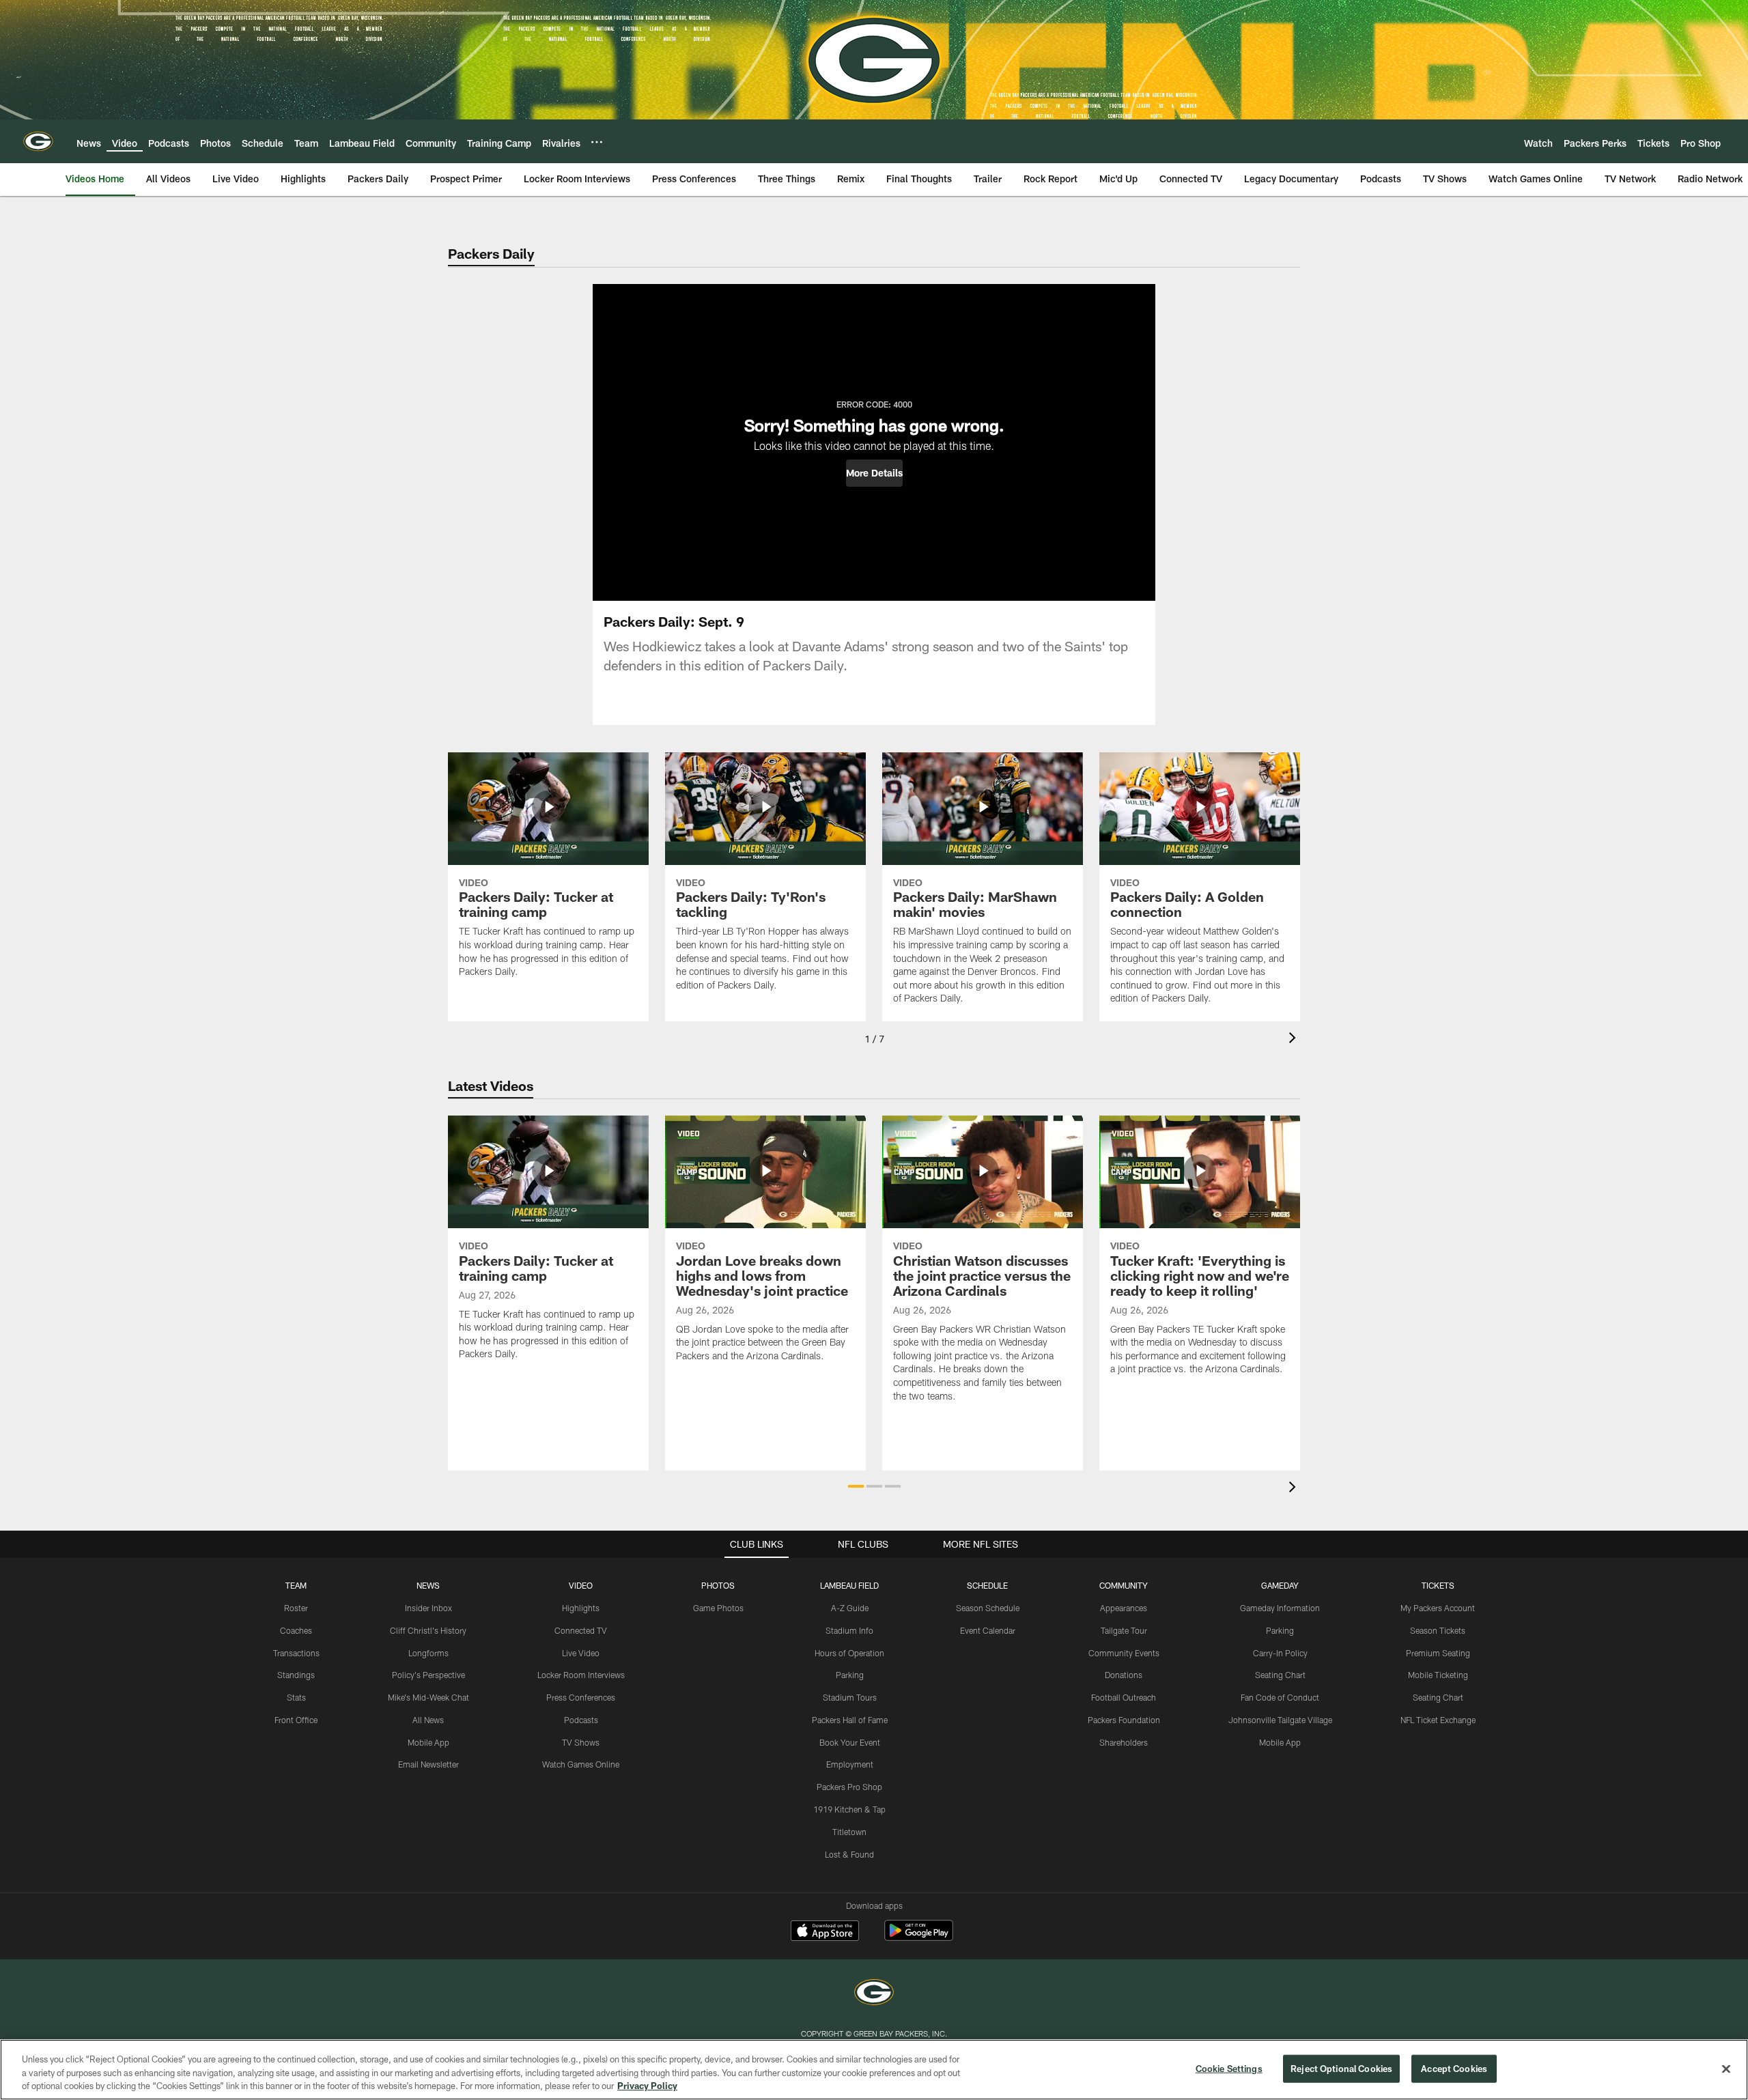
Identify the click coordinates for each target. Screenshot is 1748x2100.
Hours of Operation (849, 1653)
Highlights (581, 1608)
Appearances (1124, 1608)
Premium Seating (1438, 1653)
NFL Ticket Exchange (1438, 1720)
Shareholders (1124, 1742)
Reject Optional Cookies (1341, 2068)
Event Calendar (988, 1630)
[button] (874, 473)
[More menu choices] (597, 142)
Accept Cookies (1454, 2068)
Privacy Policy (647, 2086)
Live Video (581, 1653)
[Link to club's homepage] (38, 141)
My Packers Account (1438, 1608)
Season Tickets (1438, 1630)
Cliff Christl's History (428, 1630)
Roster (296, 1608)
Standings (296, 1675)
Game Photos (718, 1608)
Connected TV (581, 1630)
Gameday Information (1280, 1608)
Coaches (296, 1630)
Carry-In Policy (1280, 1653)
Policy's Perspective (428, 1675)
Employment (850, 1764)
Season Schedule (988, 1608)
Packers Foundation (1124, 1720)
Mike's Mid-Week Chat (428, 1697)
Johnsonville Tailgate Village (1280, 1720)
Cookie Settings (1229, 2068)
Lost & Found (849, 1854)
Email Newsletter (428, 1764)
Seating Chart (1280, 1675)
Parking (850, 1675)
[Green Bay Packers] (874, 1994)
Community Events (1124, 1653)
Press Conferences (581, 1697)
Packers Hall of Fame (850, 1720)
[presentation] (1295, 1039)
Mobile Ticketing (1438, 1675)
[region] (874, 2070)
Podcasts (581, 1720)
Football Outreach (1124, 1697)
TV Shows (581, 1742)
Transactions (296, 1653)
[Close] (1726, 2069)
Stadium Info (849, 1630)
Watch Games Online (581, 1764)
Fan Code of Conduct (1280, 1697)
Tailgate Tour (1124, 1630)
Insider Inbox (428, 1608)
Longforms (428, 1653)
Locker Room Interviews (581, 1675)
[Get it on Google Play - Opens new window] (919, 1937)
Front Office (296, 1720)
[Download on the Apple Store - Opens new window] (825, 1932)
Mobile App (428, 1742)
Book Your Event (850, 1742)
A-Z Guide (850, 1608)
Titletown (849, 1832)
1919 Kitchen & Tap (849, 1809)
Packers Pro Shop (849, 1787)
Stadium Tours (850, 1697)
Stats (296, 1697)
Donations (1124, 1675)
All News (428, 1720)
